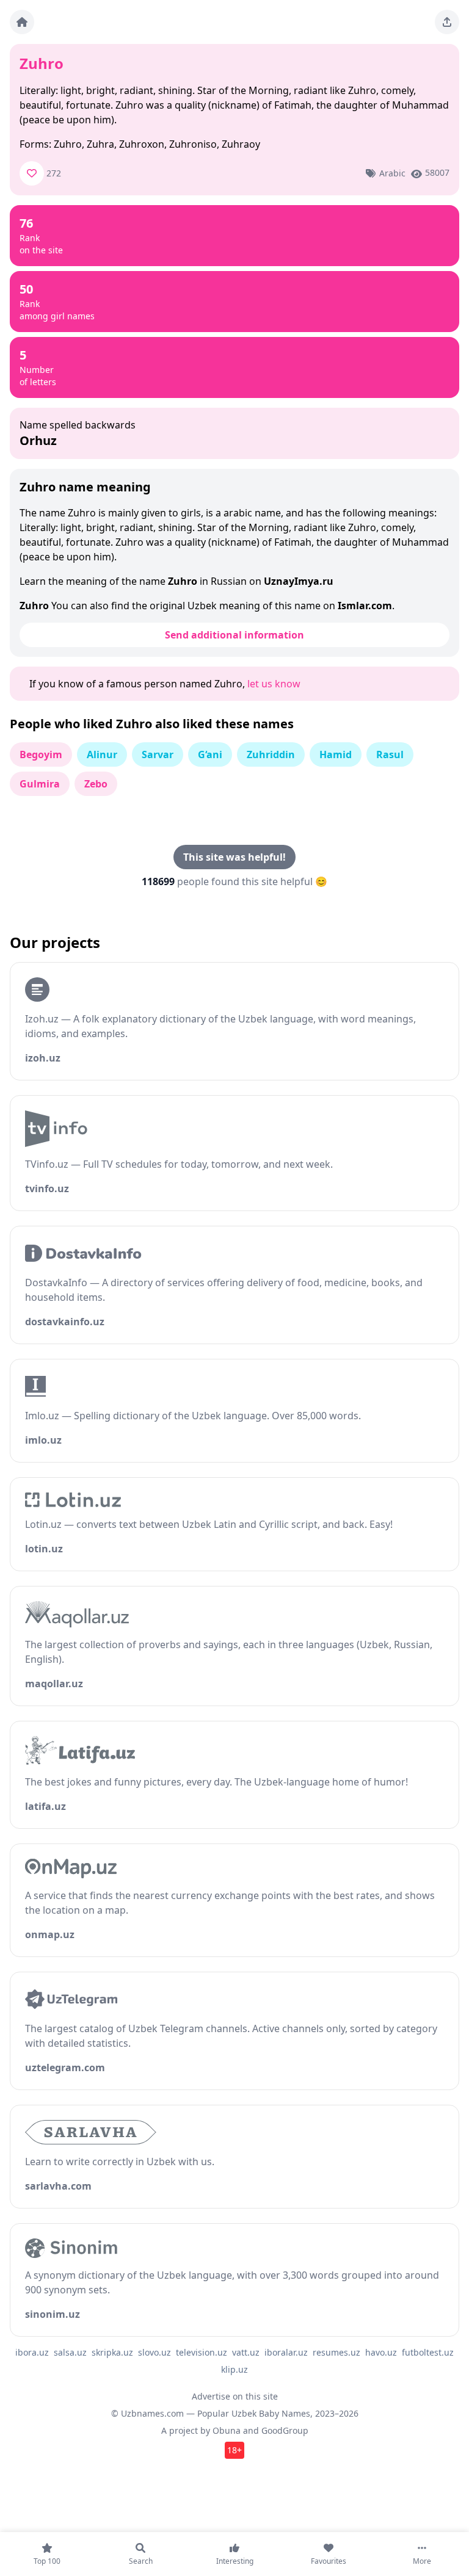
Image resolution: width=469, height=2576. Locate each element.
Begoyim (41, 754)
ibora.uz (32, 2352)
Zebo (96, 784)
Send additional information (234, 635)
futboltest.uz (428, 2352)
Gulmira (40, 784)
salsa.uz (70, 2352)
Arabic (392, 173)
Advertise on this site (235, 2396)
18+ (234, 2450)
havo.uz (381, 2352)
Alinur (102, 754)
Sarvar (158, 754)
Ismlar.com (365, 606)
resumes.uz (336, 2352)
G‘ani (210, 754)
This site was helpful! (234, 857)
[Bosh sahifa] (22, 22)
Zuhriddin (271, 754)
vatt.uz (246, 2352)
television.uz (202, 2352)
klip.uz (234, 2369)
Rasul (390, 754)
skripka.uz (112, 2352)
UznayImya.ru (299, 581)
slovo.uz (155, 2352)
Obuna (227, 2430)
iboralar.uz (286, 2352)
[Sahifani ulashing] (447, 22)
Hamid (336, 754)
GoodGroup (285, 2430)
